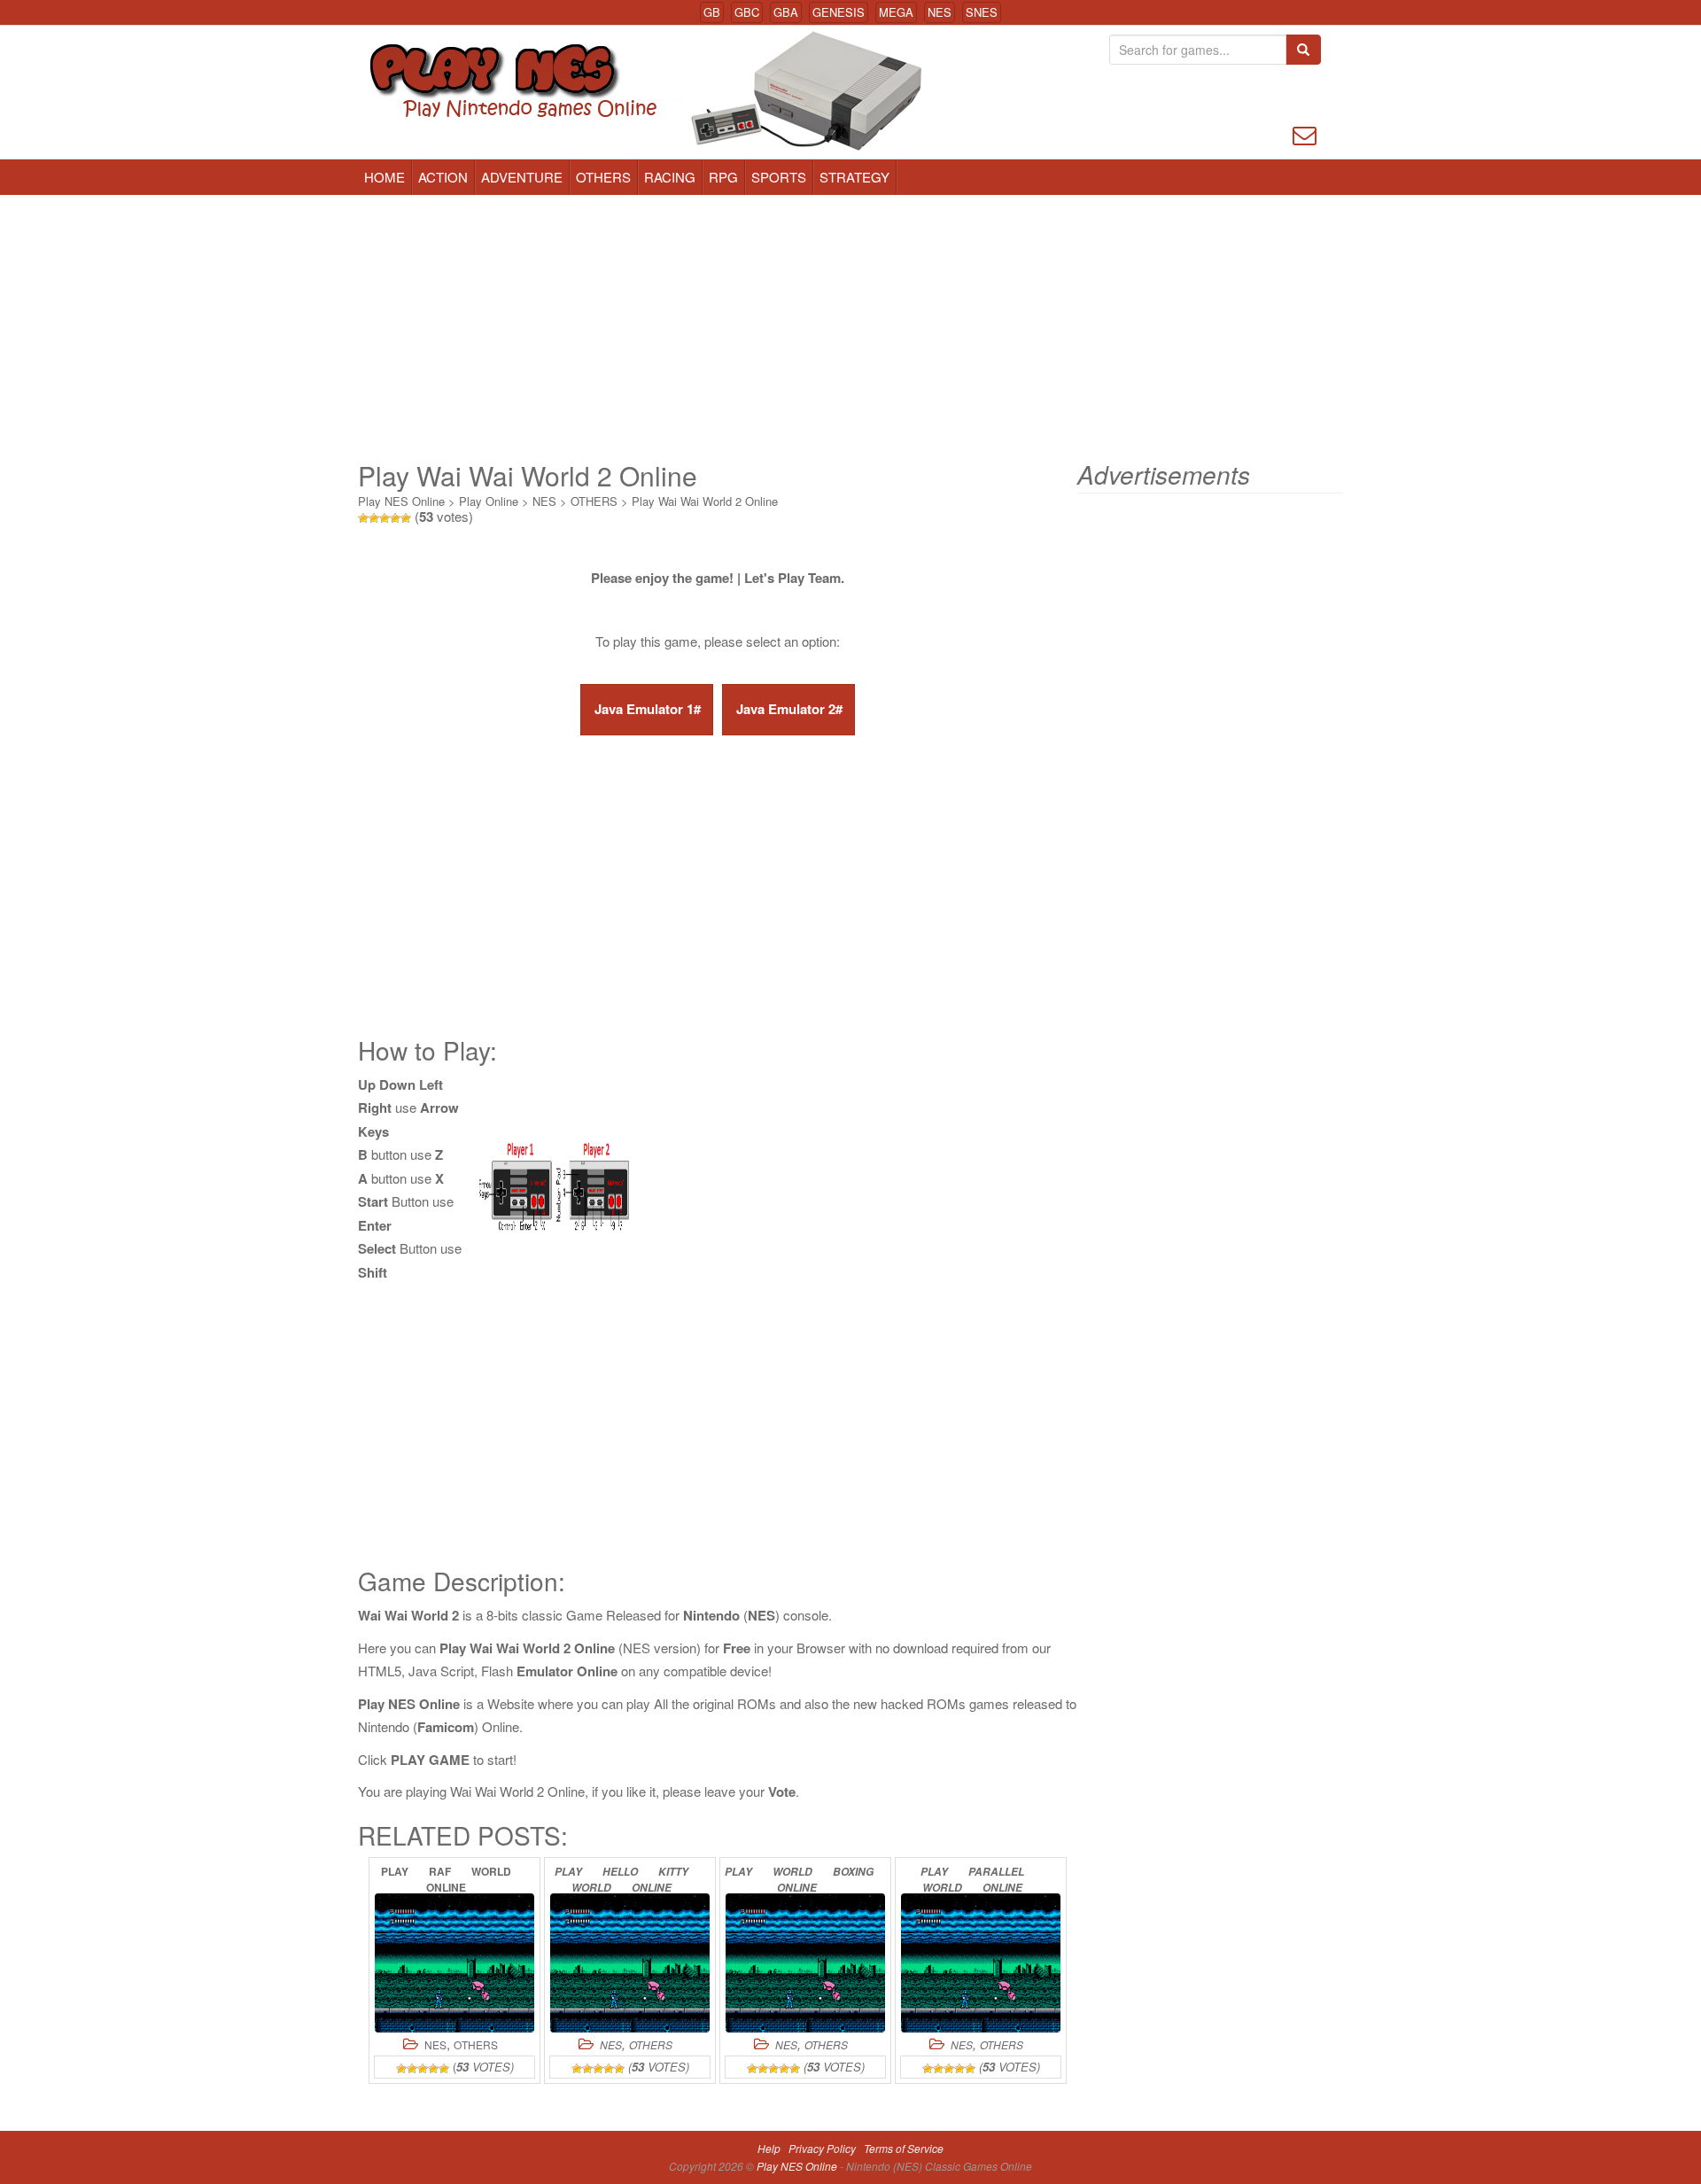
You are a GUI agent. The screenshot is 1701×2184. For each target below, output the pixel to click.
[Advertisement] (850, 328)
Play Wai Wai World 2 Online (705, 501)
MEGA (896, 12)
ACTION (443, 177)
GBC (747, 12)
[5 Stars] (406, 518)
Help (769, 2148)
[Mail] (1305, 133)
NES (940, 12)
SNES (982, 12)
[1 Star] (363, 518)
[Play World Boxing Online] (805, 1963)
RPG (723, 177)
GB (712, 12)
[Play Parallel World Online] (981, 1963)
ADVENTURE (522, 177)
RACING (670, 177)
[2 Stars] (374, 518)
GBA (786, 12)
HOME (384, 177)
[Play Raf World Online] (454, 1963)
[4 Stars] (395, 518)
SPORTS (779, 177)
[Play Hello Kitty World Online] (630, 1963)
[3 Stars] (384, 518)
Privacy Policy (822, 2148)
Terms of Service (904, 2148)
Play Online (489, 501)
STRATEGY (854, 177)
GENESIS (839, 12)
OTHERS (603, 177)
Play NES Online (401, 501)
